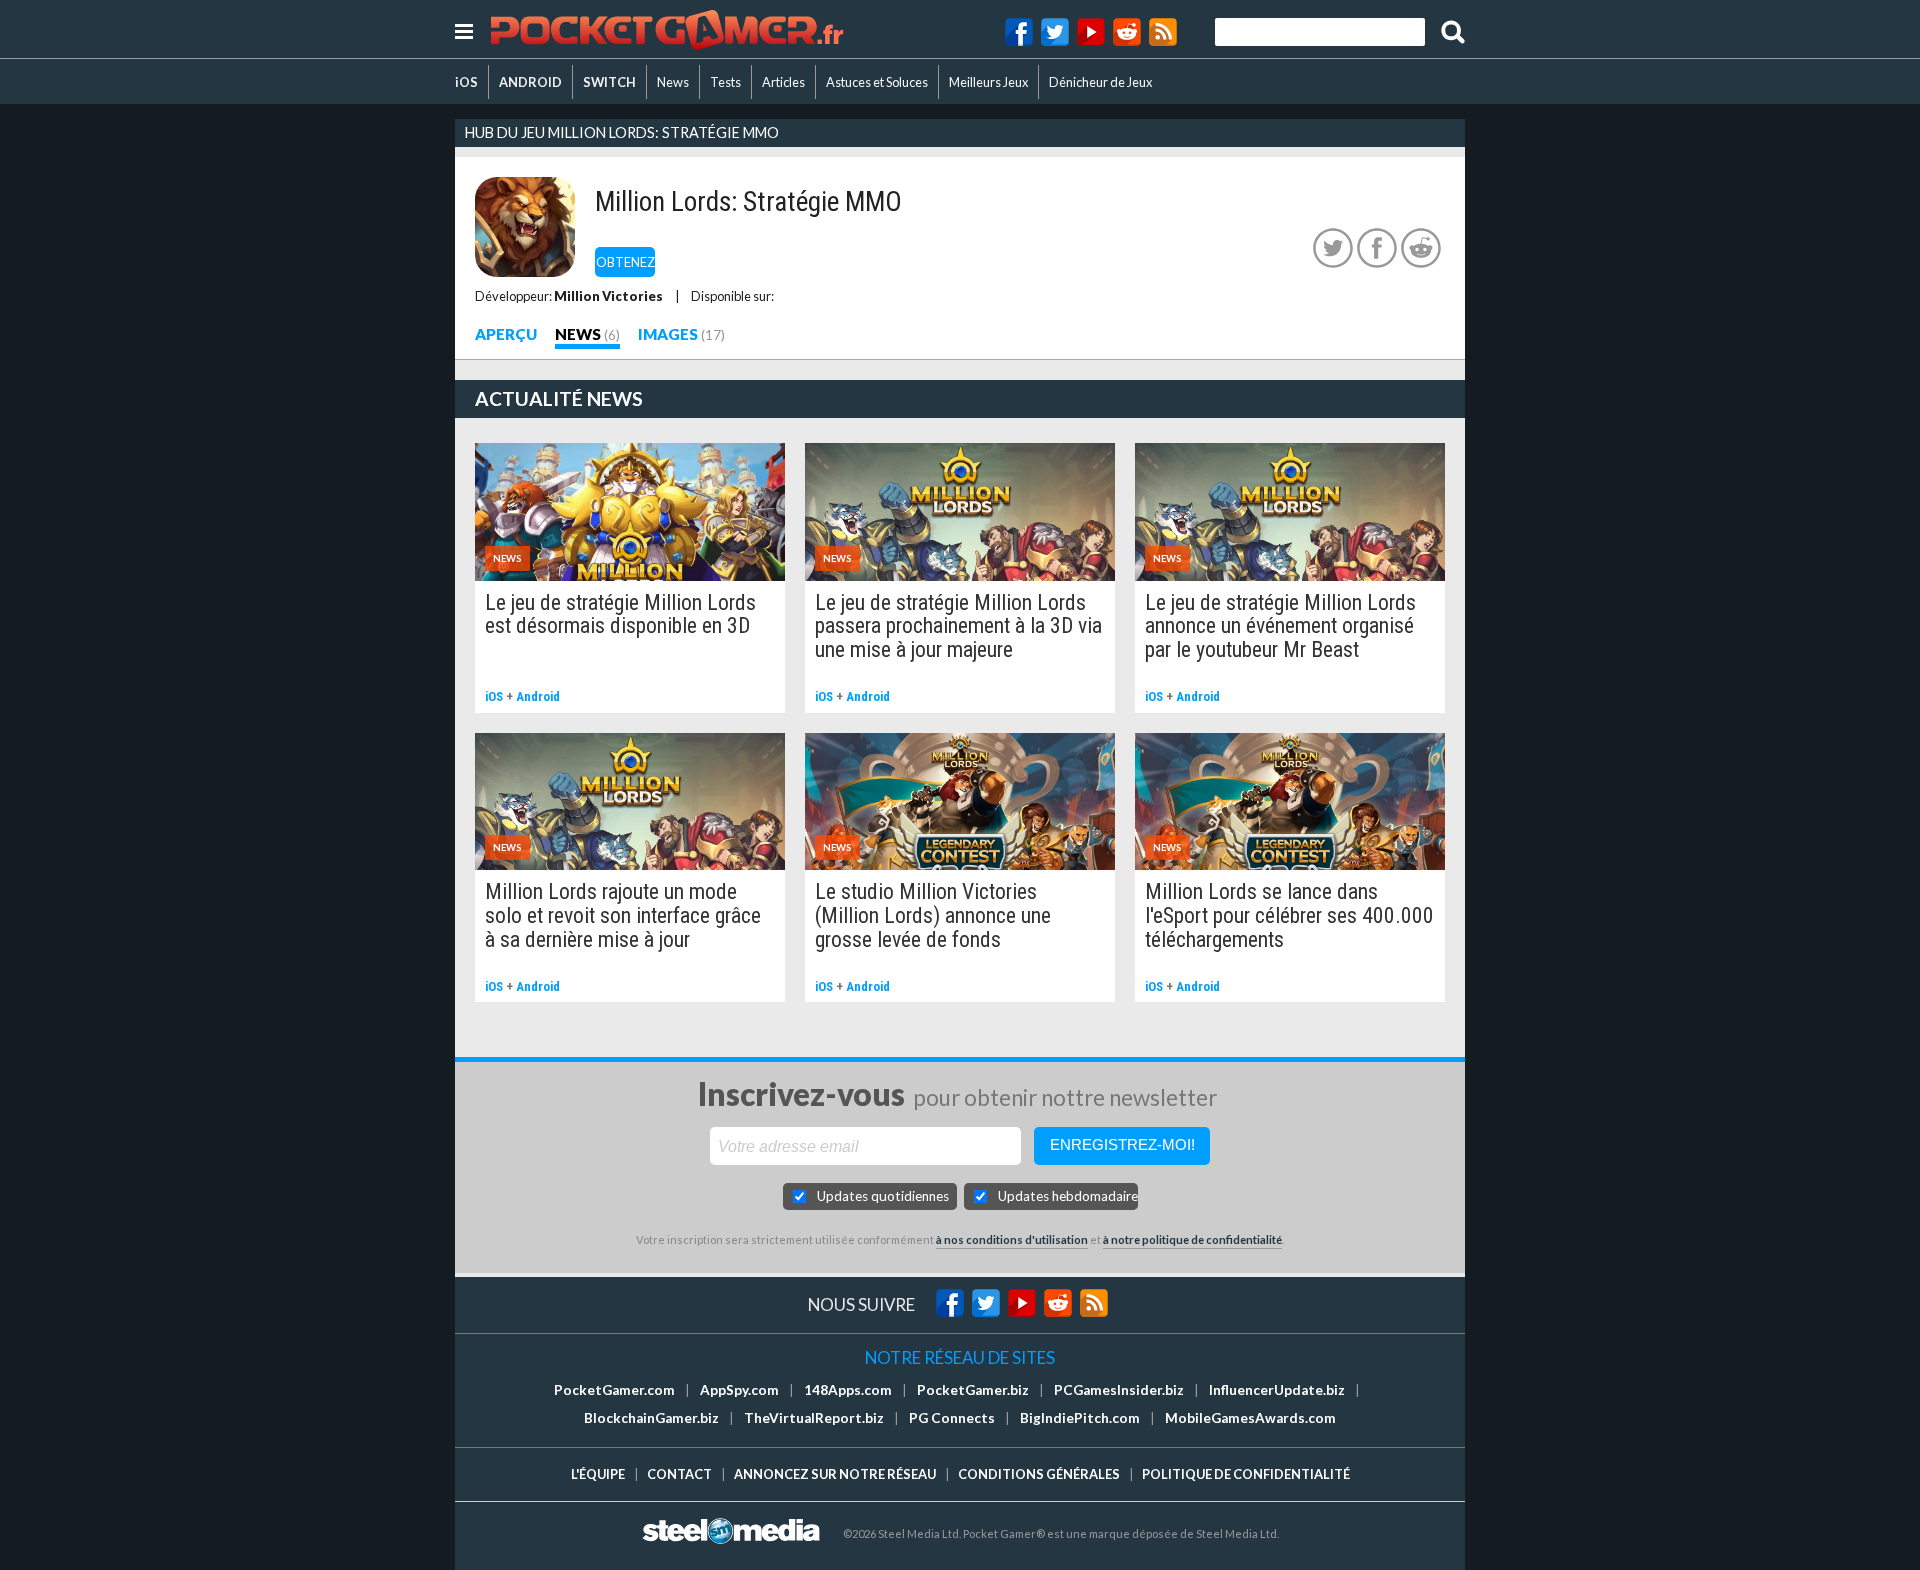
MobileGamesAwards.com (1250, 1418)
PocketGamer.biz (973, 1390)
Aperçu (506, 334)
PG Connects (952, 1418)
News (673, 82)
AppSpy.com (739, 1390)
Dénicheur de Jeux (1100, 82)
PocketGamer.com (614, 1390)
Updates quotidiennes (883, 1196)
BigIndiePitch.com (1080, 1418)
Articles (783, 82)
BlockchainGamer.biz (651, 1418)
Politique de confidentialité (1246, 1474)
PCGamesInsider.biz (1119, 1390)
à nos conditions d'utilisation (1012, 1239)
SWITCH (609, 82)
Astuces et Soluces (877, 82)
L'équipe (598, 1474)
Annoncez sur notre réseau (835, 1474)
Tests (725, 82)
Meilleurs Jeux (988, 82)
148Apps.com (848, 1390)
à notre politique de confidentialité (1192, 1239)
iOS (466, 82)
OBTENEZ (625, 262)
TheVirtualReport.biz (814, 1418)
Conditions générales (1039, 1474)
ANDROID (530, 82)
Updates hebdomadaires (1068, 1196)
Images (668, 334)
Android (538, 696)
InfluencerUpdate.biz (1277, 1390)
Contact (679, 1474)
